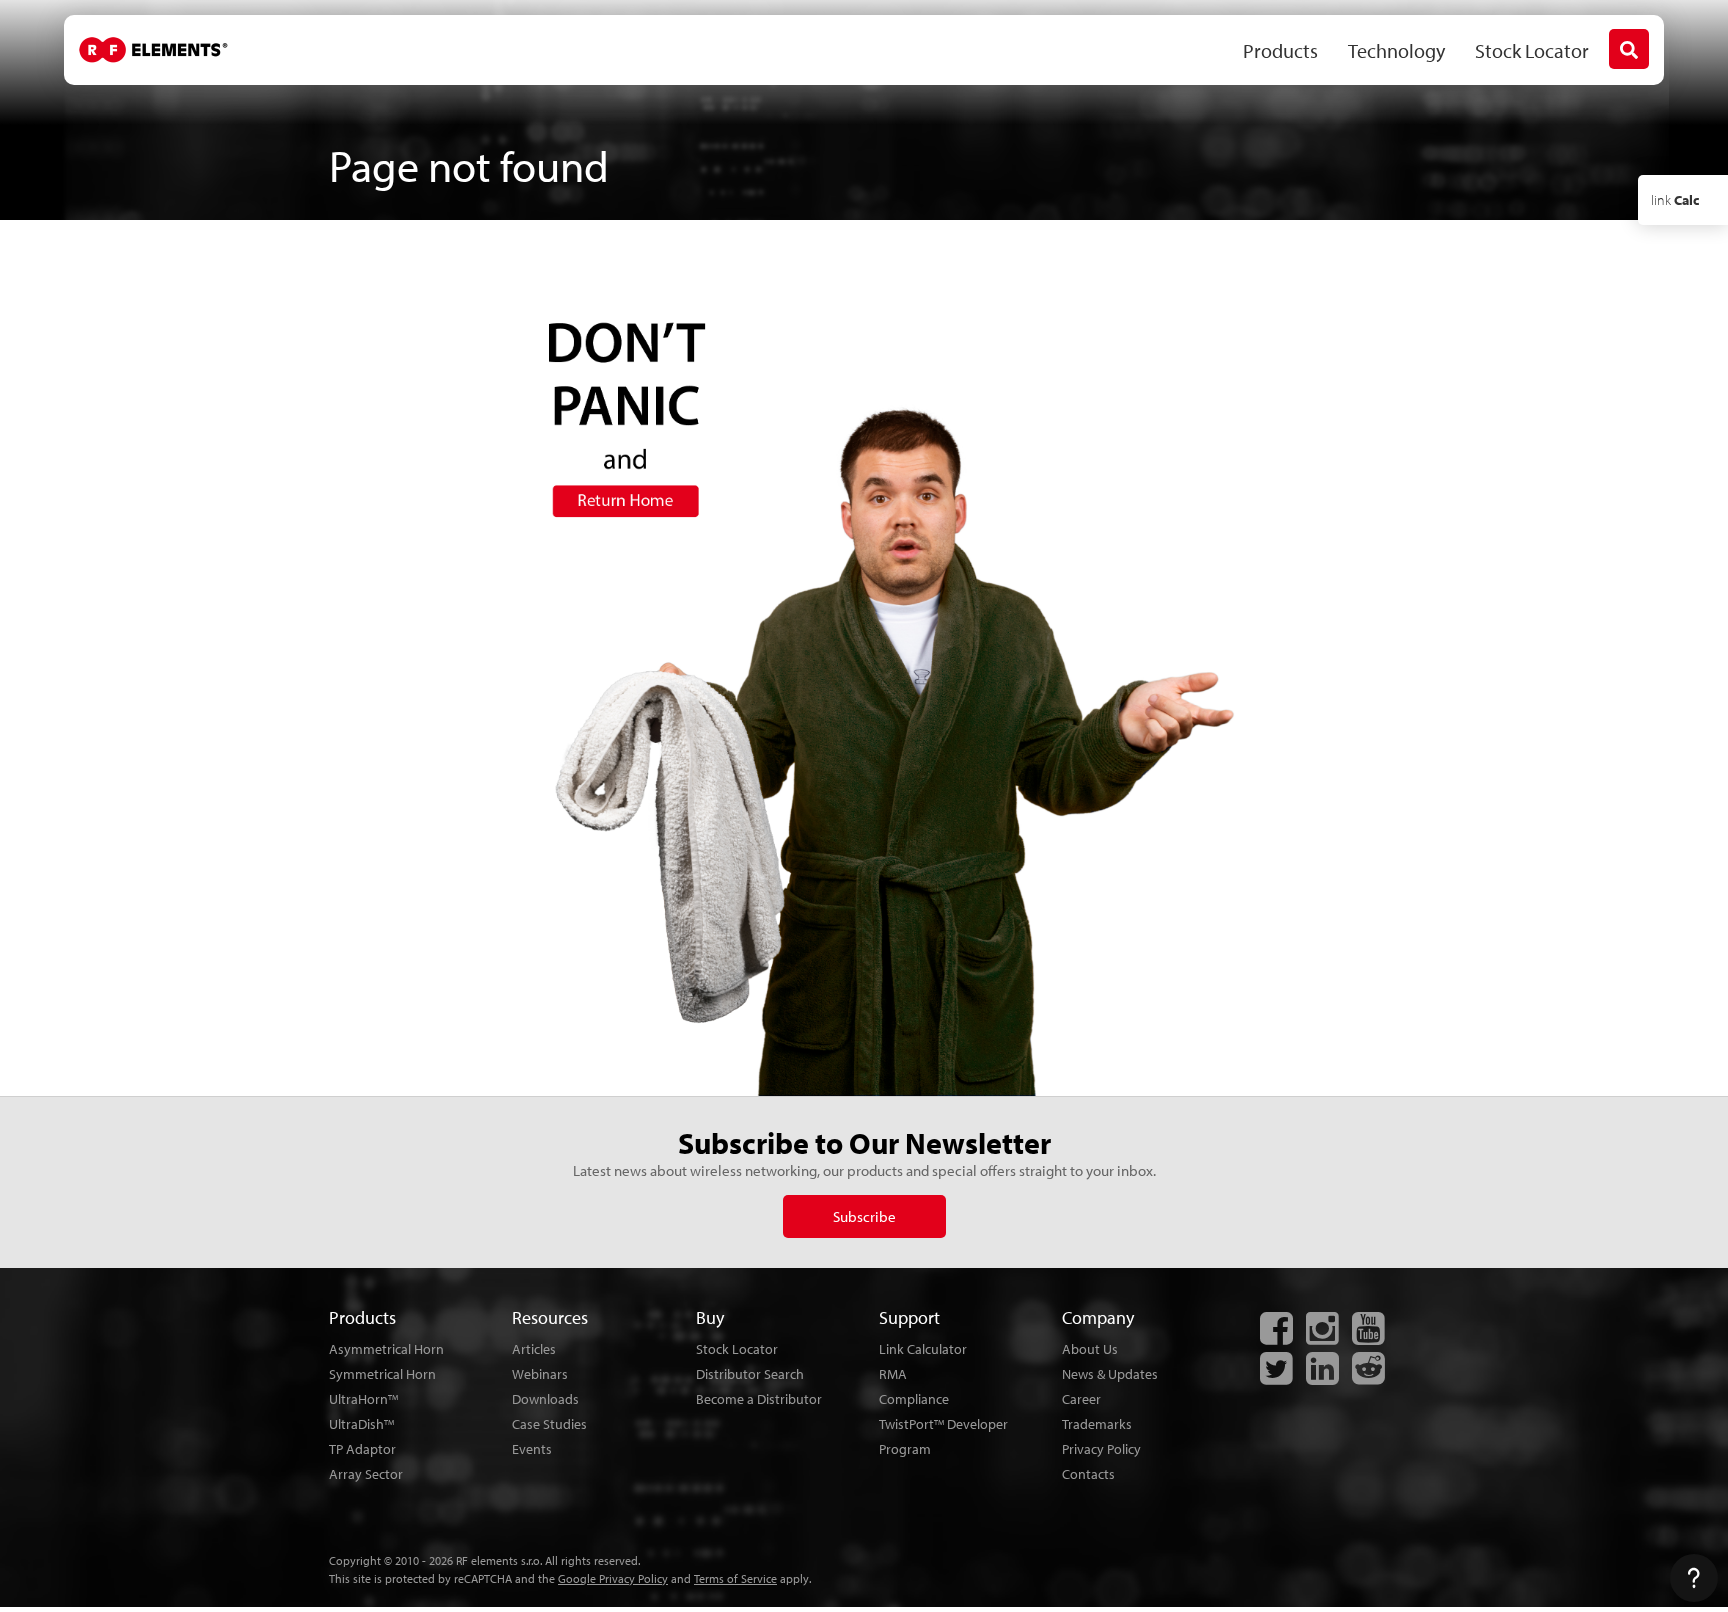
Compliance (914, 1399)
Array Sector (366, 1474)
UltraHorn (363, 1399)
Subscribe (864, 1216)
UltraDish (361, 1424)
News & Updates (1110, 1374)
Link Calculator (923, 1349)
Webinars (540, 1374)
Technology (1396, 50)
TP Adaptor (362, 1449)
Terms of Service (735, 1578)
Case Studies (549, 1424)
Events (532, 1449)
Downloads (545, 1399)
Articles (534, 1349)
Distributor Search (750, 1374)
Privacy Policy (1101, 1449)
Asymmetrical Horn (386, 1349)
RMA (893, 1374)
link (1675, 200)
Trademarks (1097, 1424)
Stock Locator (1532, 50)
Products (1280, 50)
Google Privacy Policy (613, 1578)
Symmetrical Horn (382, 1374)
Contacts (1088, 1474)
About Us (1090, 1349)
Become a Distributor (759, 1399)
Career (1081, 1399)
